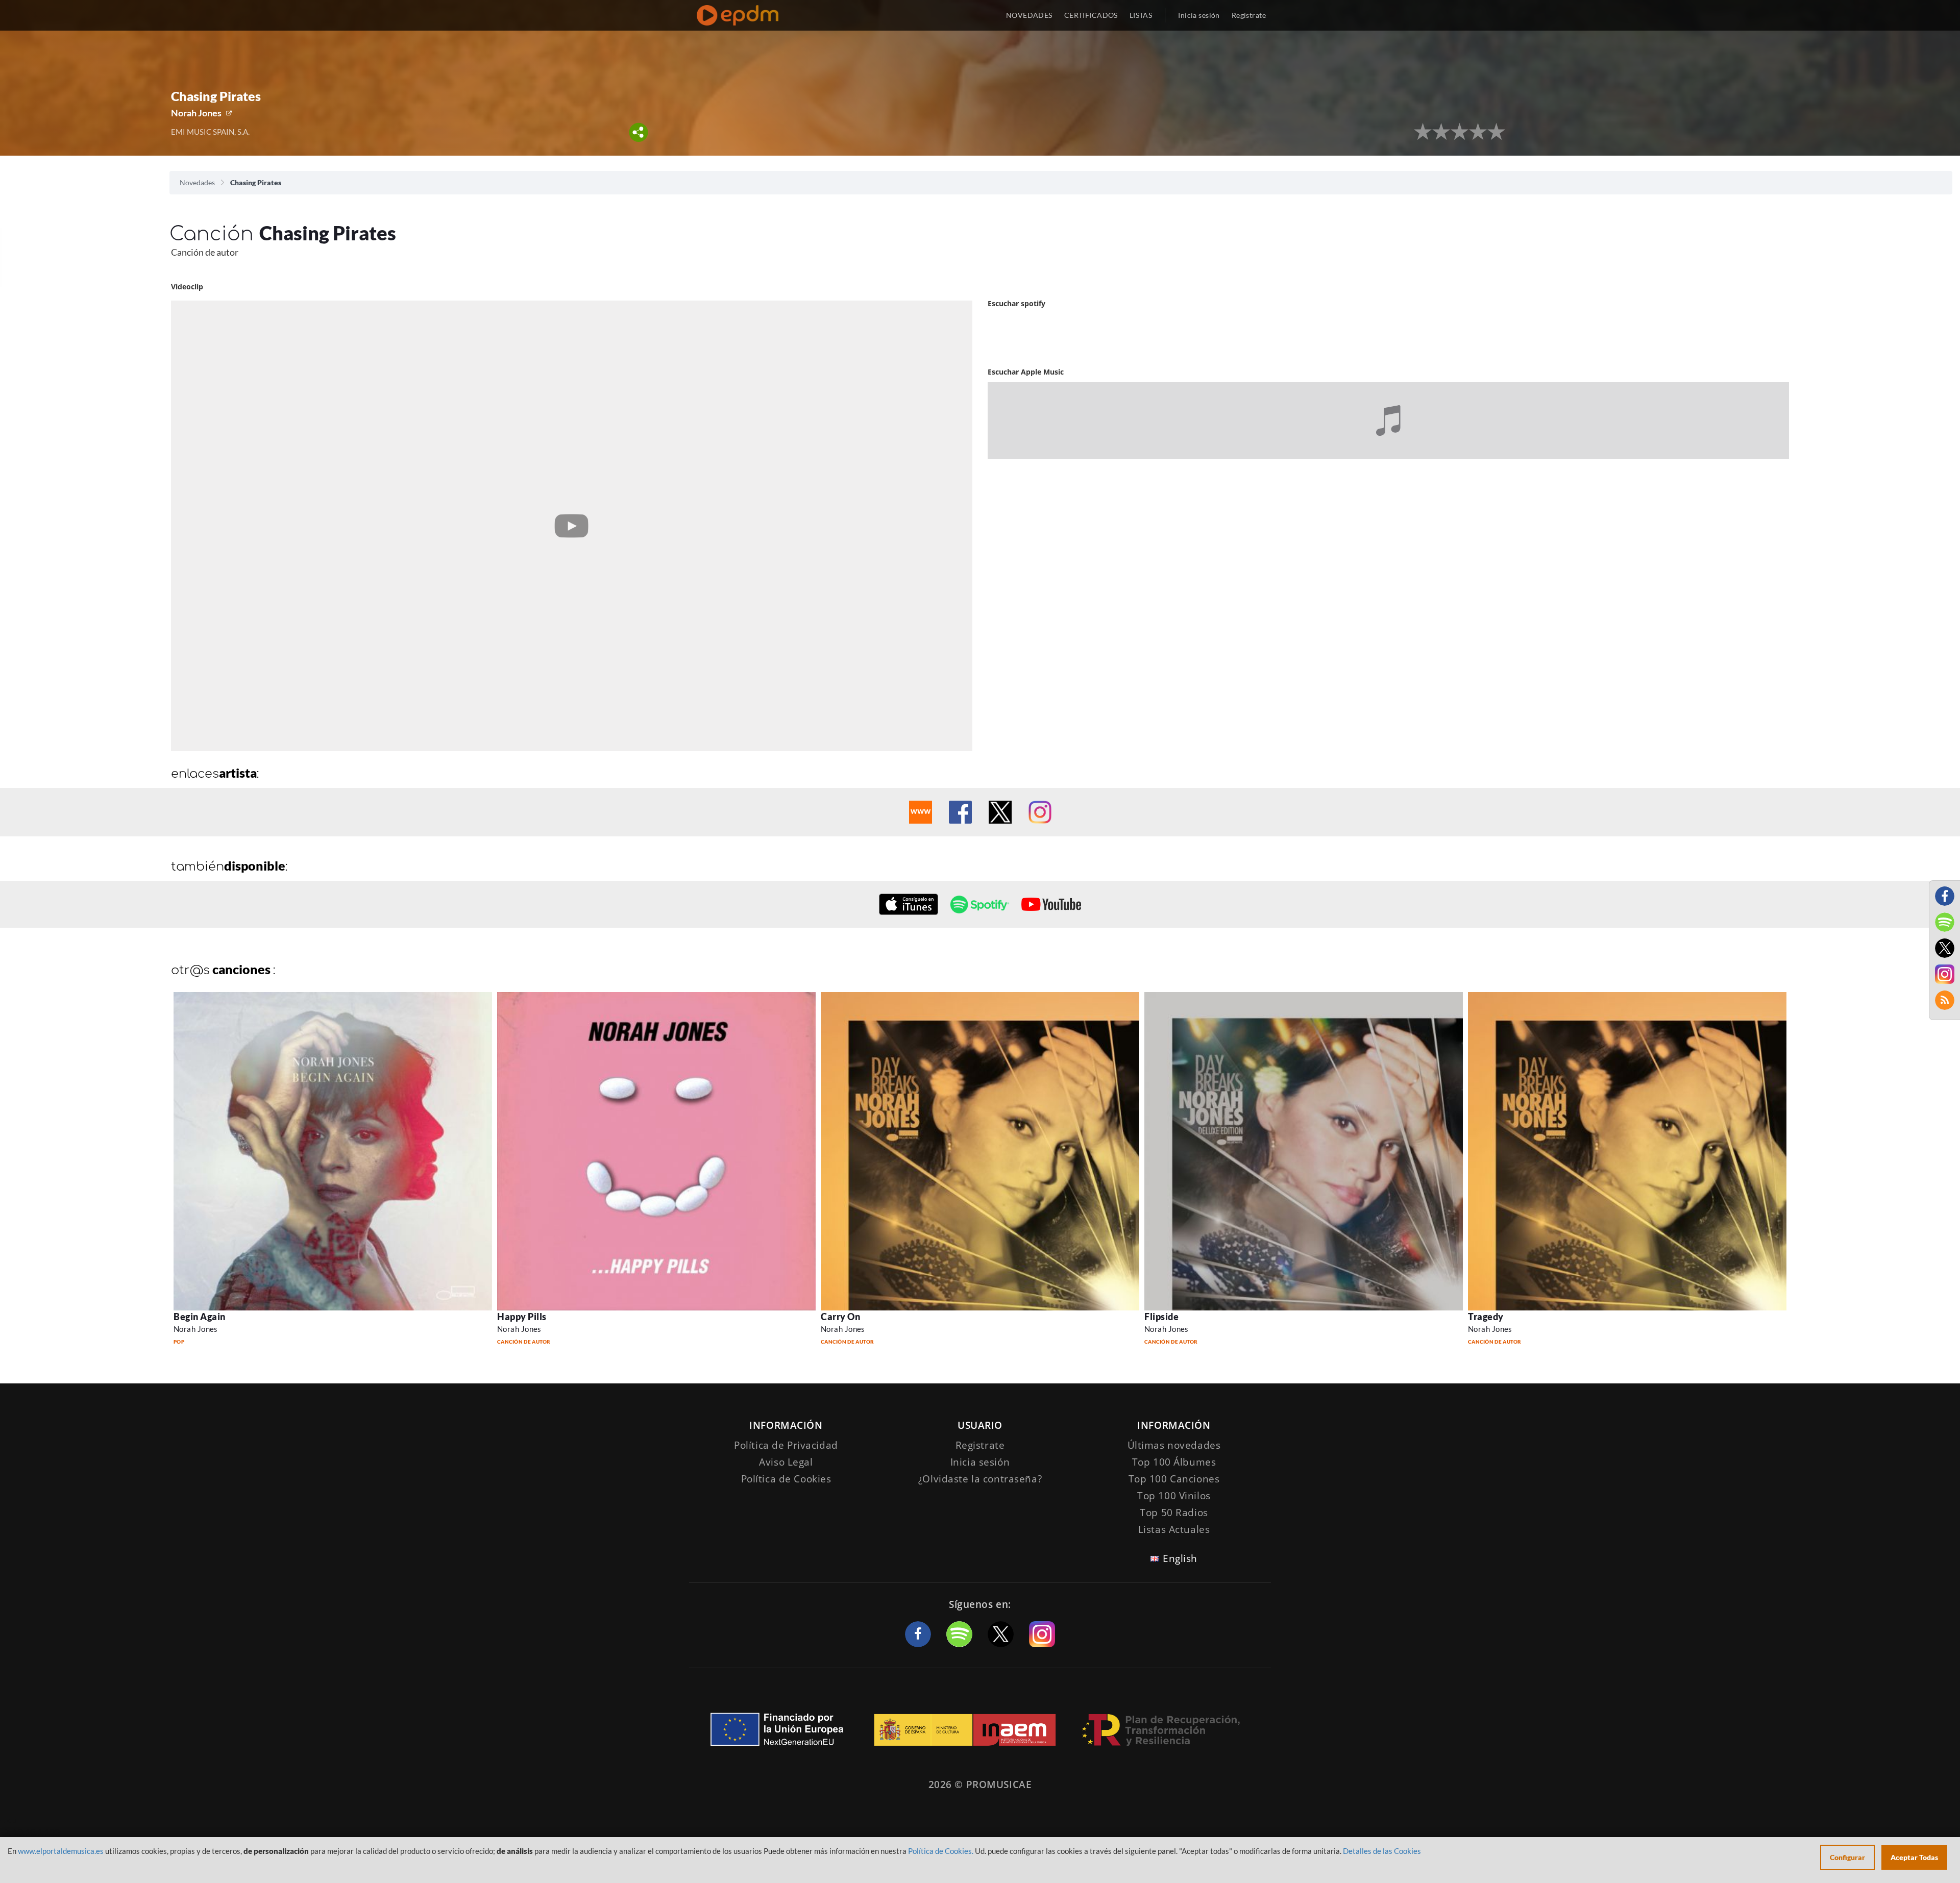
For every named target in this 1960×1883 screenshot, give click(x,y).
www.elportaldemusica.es (61, 1851)
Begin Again (200, 1317)
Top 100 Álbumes (1174, 1462)
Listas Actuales (1174, 1529)
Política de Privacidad (786, 1445)
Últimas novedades (1174, 1445)
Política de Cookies (786, 1479)
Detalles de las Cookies (1382, 1851)
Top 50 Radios (1174, 1513)
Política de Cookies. (941, 1851)
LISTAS (1141, 15)
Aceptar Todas (1914, 1857)
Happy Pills (522, 1317)
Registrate (980, 1445)
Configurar (1847, 1857)
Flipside (1161, 1317)
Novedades (197, 182)
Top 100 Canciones (1174, 1479)
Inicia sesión (1199, 15)
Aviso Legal (786, 1462)
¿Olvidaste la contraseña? (980, 1479)
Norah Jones (196, 113)
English (1180, 1558)
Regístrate (1249, 15)
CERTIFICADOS (1091, 15)
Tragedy (1486, 1317)
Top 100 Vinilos (1174, 1496)
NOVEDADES (1029, 15)
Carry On (840, 1317)
